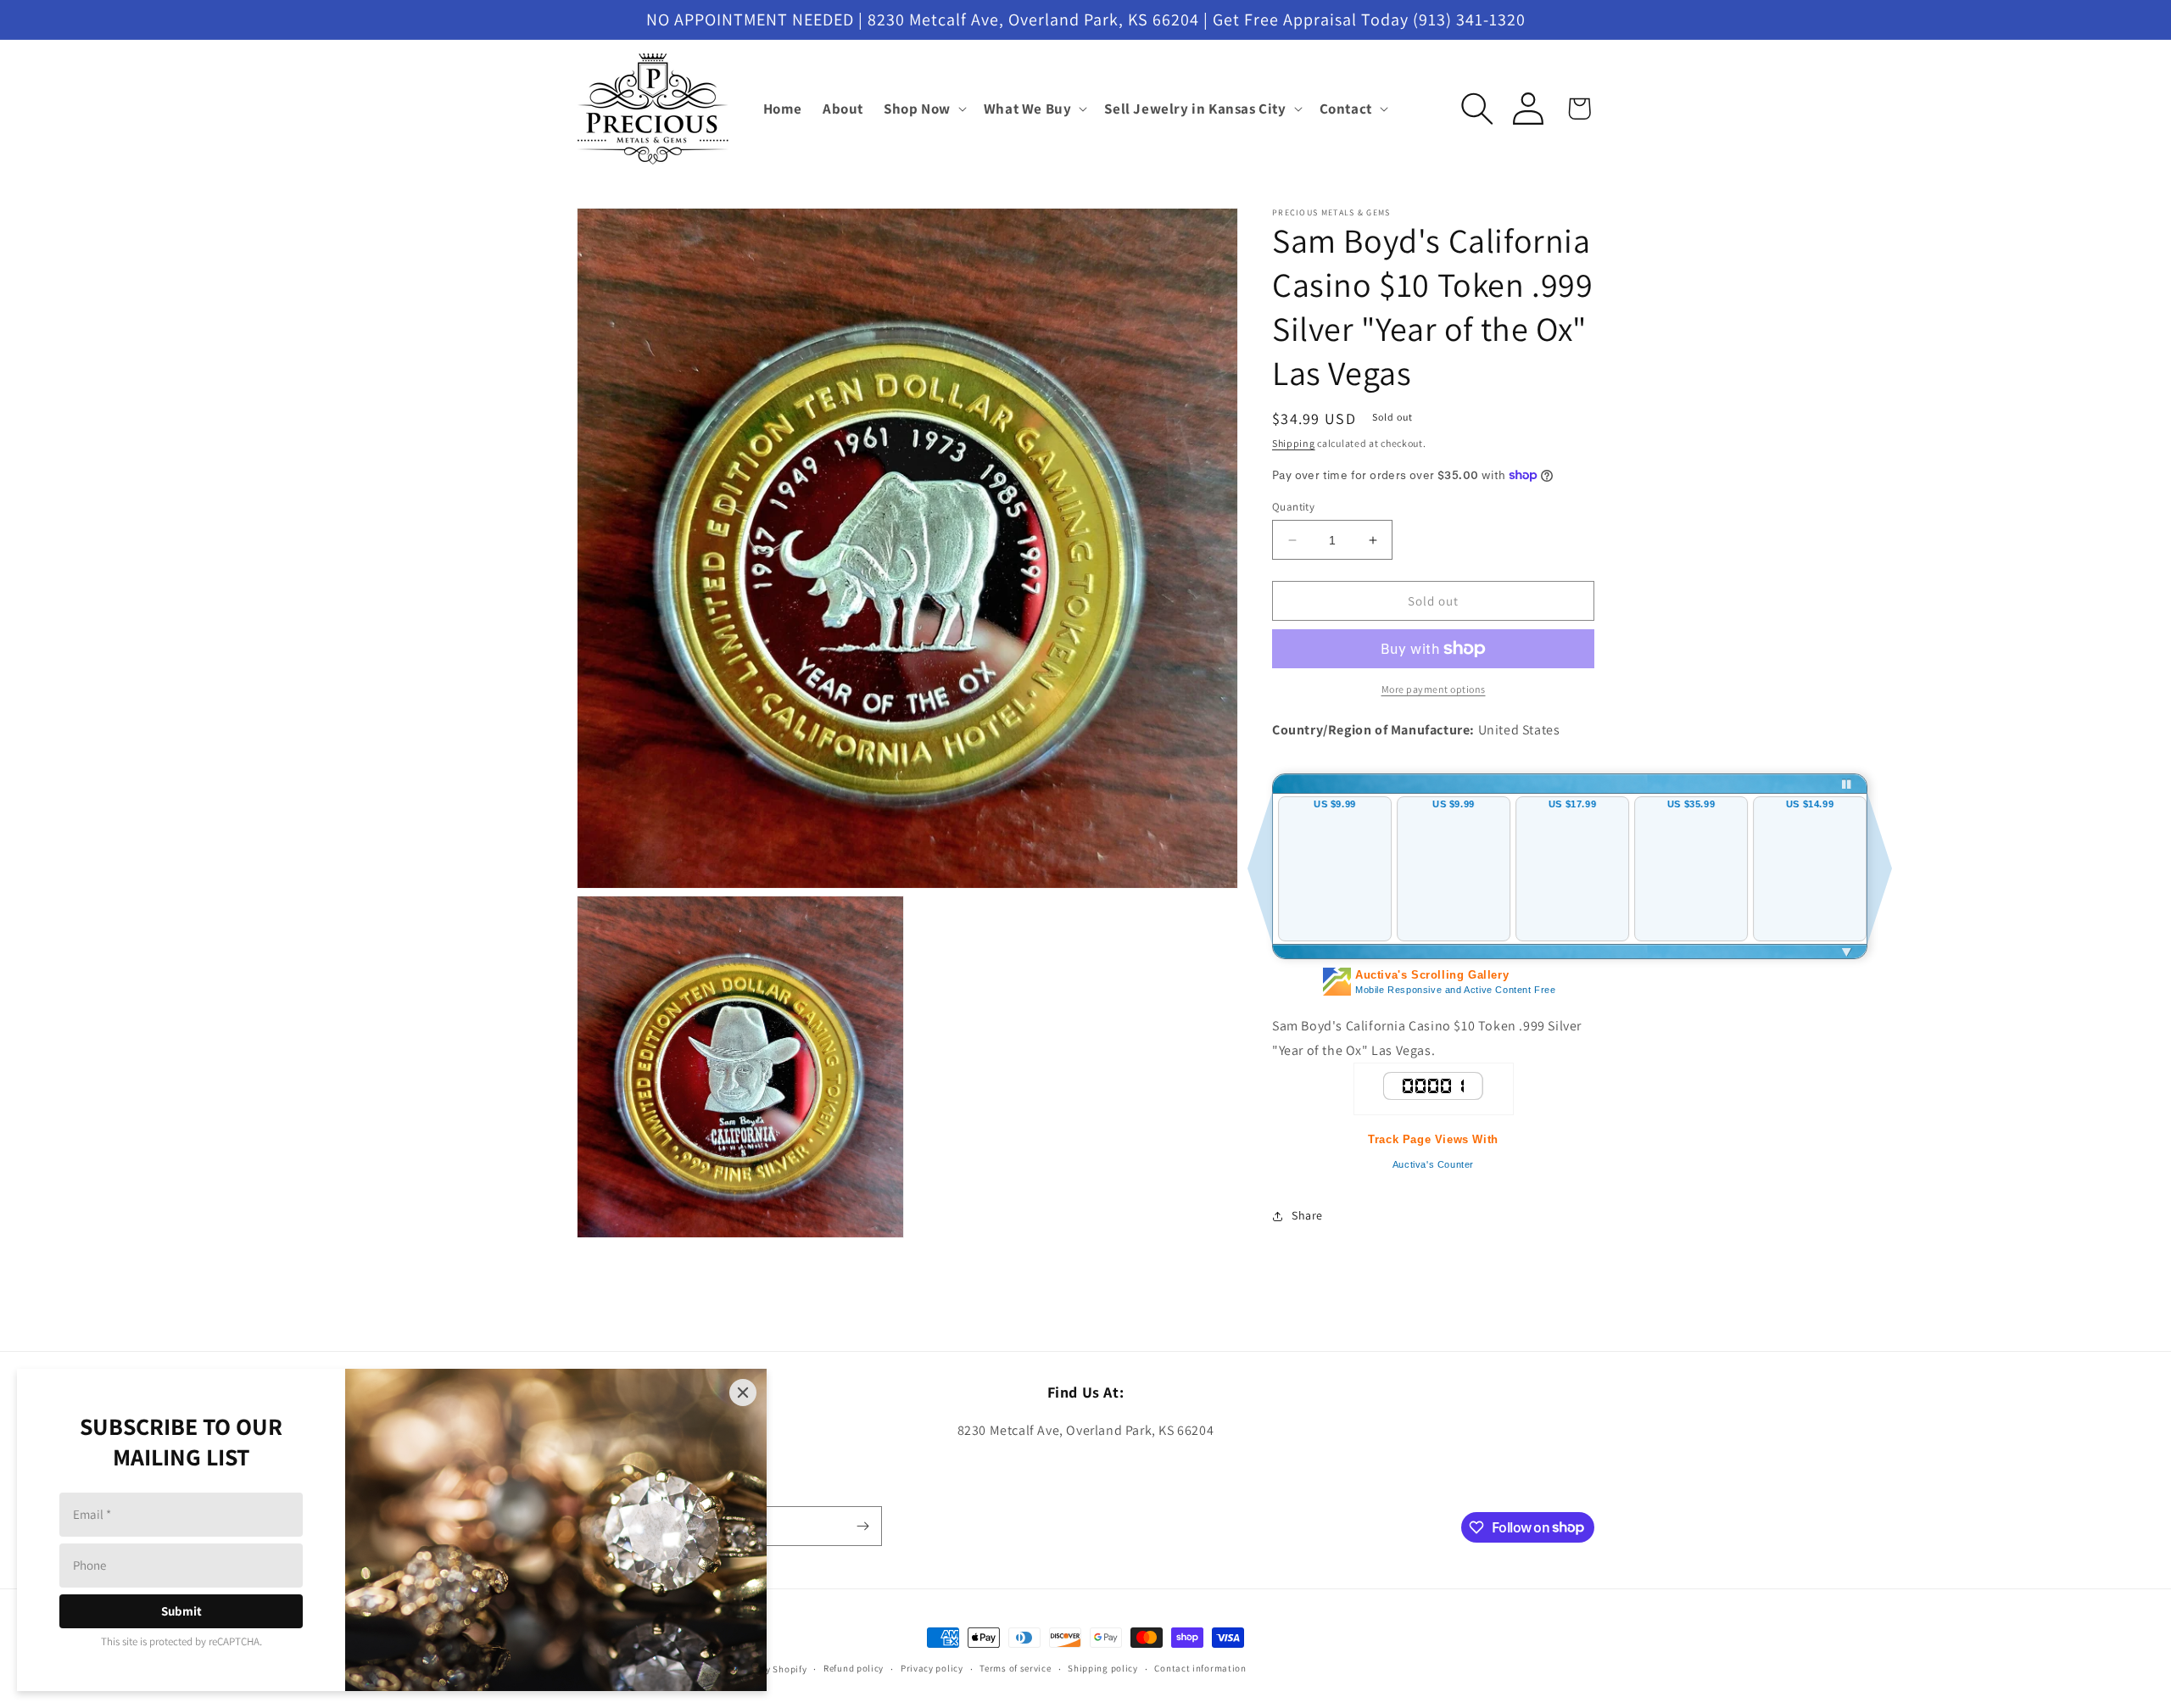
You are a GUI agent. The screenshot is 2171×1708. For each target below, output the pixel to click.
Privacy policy (932, 1668)
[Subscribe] (862, 1526)
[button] (924, 109)
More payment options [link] (1434, 689)
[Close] (743, 1393)
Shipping (1294, 443)
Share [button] (1307, 1215)
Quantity (1293, 507)
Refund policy (854, 1668)
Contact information (1200, 1668)
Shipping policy (1103, 1668)
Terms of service (1015, 1668)
